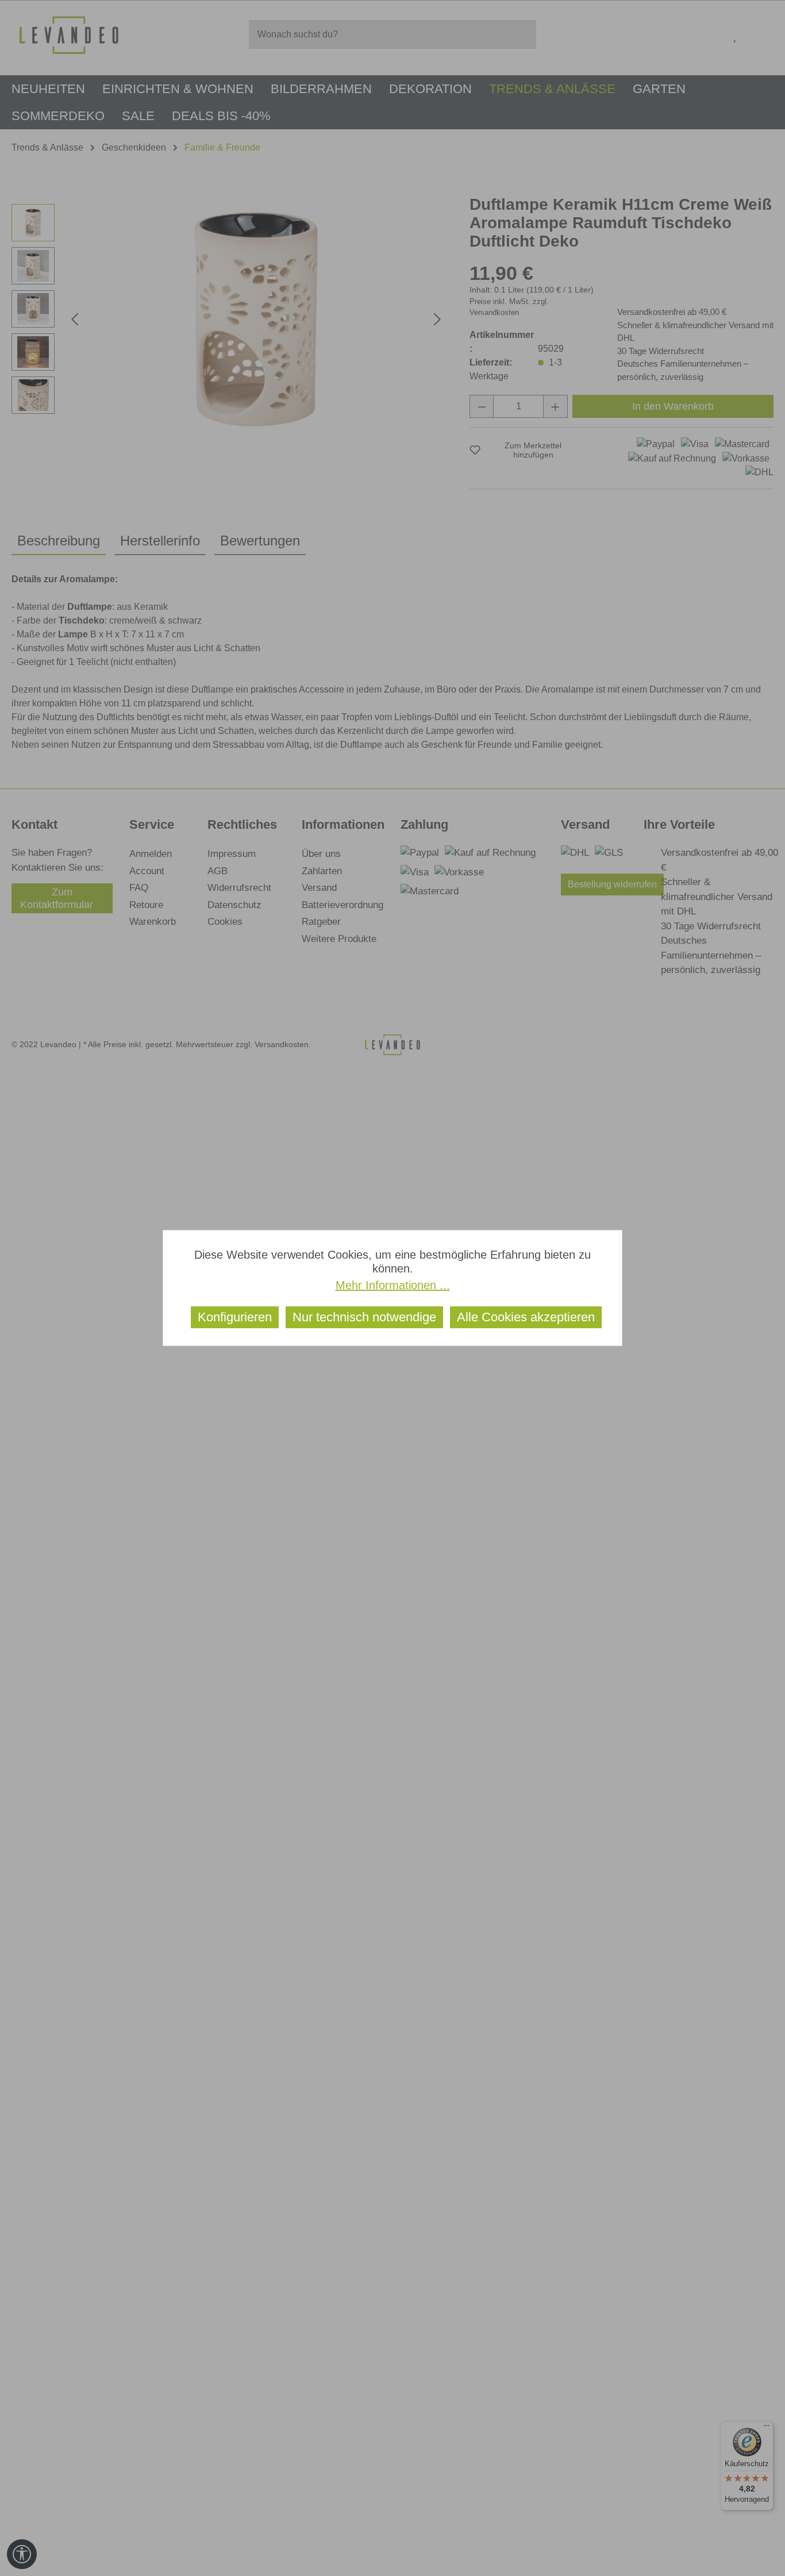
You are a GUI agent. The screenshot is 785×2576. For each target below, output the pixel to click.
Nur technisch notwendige (364, 1317)
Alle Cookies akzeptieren (526, 1317)
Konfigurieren (235, 1317)
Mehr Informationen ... (393, 1285)
